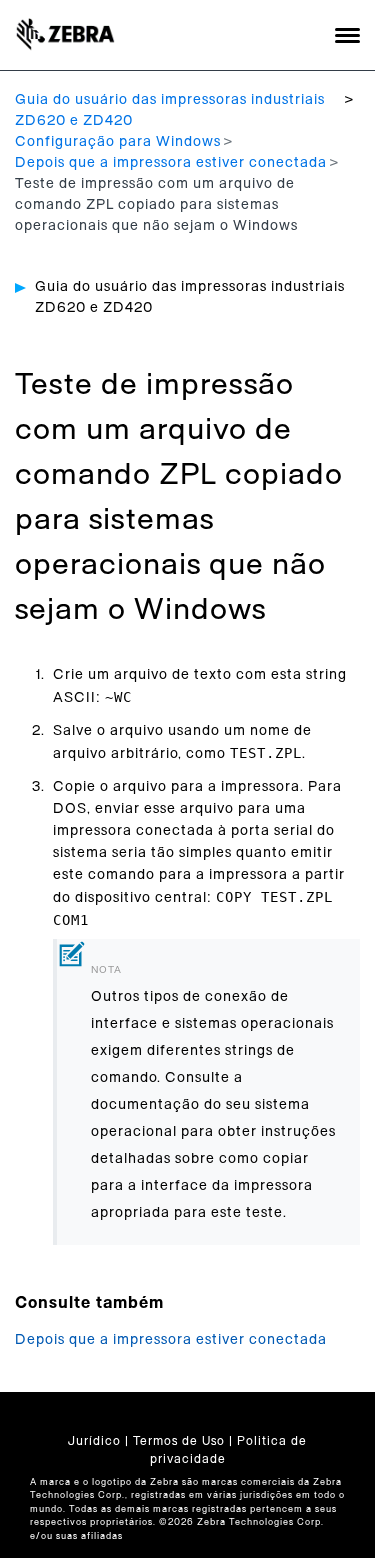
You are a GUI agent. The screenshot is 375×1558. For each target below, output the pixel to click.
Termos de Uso (179, 1441)
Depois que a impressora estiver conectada (171, 163)
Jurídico (94, 1441)
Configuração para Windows (118, 142)
